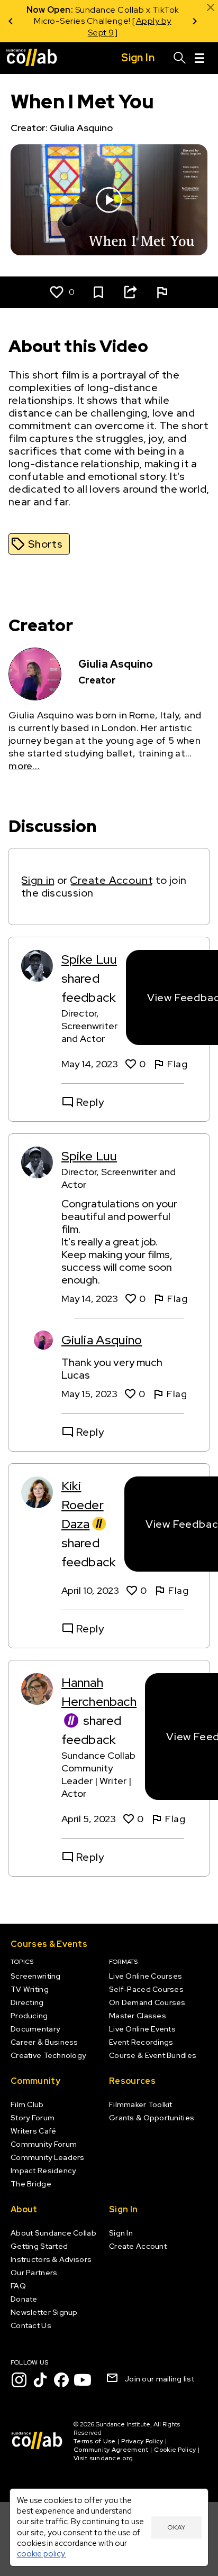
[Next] (195, 21)
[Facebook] (61, 2380)
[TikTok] (40, 2380)
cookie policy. (42, 2554)
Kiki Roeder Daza (83, 1505)
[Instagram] (19, 2380)
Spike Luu (89, 959)
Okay (176, 2527)
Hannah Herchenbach (99, 1692)
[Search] (180, 58)
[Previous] (11, 21)
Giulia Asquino (102, 1340)
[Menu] (199, 58)
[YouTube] (83, 2380)
